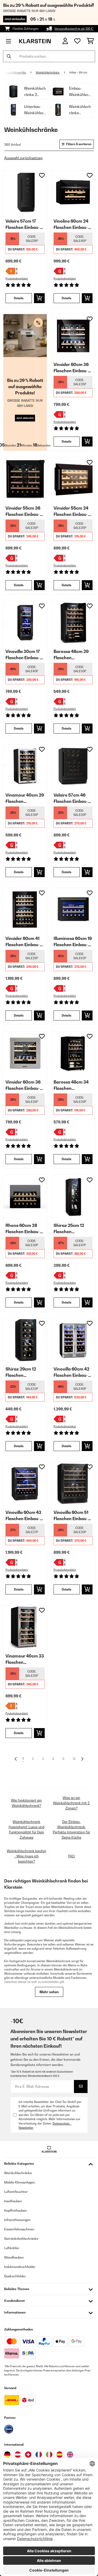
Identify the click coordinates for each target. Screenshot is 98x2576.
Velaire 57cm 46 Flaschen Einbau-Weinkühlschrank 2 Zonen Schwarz (73, 798)
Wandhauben (14, 2257)
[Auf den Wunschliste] (42, 175)
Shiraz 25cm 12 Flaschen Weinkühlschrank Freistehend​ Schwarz (71, 1229)
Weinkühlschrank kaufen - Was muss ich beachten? (27, 1856)
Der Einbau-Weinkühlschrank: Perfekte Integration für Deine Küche (71, 1829)
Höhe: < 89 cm (78, 72)
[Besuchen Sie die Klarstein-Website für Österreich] (18, 2455)
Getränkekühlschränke (21, 2239)
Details (19, 298)
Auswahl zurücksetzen (23, 158)
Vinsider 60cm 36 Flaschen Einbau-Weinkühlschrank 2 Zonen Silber (25, 1085)
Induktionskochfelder (20, 2267)
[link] (25, 192)
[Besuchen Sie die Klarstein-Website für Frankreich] (39, 2455)
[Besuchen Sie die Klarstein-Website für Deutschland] (7, 2455)
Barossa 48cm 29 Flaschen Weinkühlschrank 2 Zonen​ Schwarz (73, 655)
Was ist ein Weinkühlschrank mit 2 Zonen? (71, 1803)
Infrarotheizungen (17, 2220)
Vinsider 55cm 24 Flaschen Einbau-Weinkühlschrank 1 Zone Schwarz (72, 511)
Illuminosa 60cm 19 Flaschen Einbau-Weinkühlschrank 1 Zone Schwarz (73, 942)
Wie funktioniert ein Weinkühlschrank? (26, 1803)
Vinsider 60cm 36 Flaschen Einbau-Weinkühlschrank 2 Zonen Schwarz (73, 368)
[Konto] (65, 41)
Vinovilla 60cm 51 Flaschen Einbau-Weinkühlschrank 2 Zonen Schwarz (73, 1516)
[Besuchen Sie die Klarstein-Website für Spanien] (60, 2455)
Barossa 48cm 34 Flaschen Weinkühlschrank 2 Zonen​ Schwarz (73, 1085)
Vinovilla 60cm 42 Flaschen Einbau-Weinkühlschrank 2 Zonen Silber (73, 1372)
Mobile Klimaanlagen (20, 2182)
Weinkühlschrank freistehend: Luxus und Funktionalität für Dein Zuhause (27, 1829)
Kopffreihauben (16, 2210)
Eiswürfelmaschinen (19, 2229)
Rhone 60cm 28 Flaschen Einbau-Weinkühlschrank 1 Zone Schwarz (24, 1229)
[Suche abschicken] (9, 56)
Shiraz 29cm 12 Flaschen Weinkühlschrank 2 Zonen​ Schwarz (25, 1372)
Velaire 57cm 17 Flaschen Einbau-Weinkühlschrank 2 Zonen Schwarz (25, 224)
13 (74, 1759)
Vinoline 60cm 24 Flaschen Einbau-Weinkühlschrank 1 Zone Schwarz (72, 224)
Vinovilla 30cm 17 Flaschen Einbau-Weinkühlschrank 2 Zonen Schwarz (25, 655)
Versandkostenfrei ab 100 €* (74, 29)
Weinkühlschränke (48, 72)
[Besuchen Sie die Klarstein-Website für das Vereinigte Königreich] (70, 2455)
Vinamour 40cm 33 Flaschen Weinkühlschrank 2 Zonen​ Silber (25, 1659)
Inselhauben (13, 2201)
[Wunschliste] (77, 41)
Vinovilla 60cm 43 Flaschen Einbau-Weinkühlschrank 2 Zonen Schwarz (25, 1516)
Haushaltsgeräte (16, 72)
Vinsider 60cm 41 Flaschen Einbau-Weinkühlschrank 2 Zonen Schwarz (25, 942)
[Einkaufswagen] (90, 41)
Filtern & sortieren (79, 144)
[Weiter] (82, 1759)
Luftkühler (12, 2248)
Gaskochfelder (15, 2276)
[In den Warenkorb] (39, 298)
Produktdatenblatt (17, 279)
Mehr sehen (49, 1992)
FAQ (71, 1856)
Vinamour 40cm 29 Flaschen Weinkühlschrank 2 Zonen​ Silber (25, 798)
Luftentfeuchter (16, 2192)
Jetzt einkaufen (15, 19)
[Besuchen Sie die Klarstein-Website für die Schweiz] (28, 2455)
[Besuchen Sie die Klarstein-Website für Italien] (49, 2455)
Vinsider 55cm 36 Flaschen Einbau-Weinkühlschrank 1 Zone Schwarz (24, 511)
